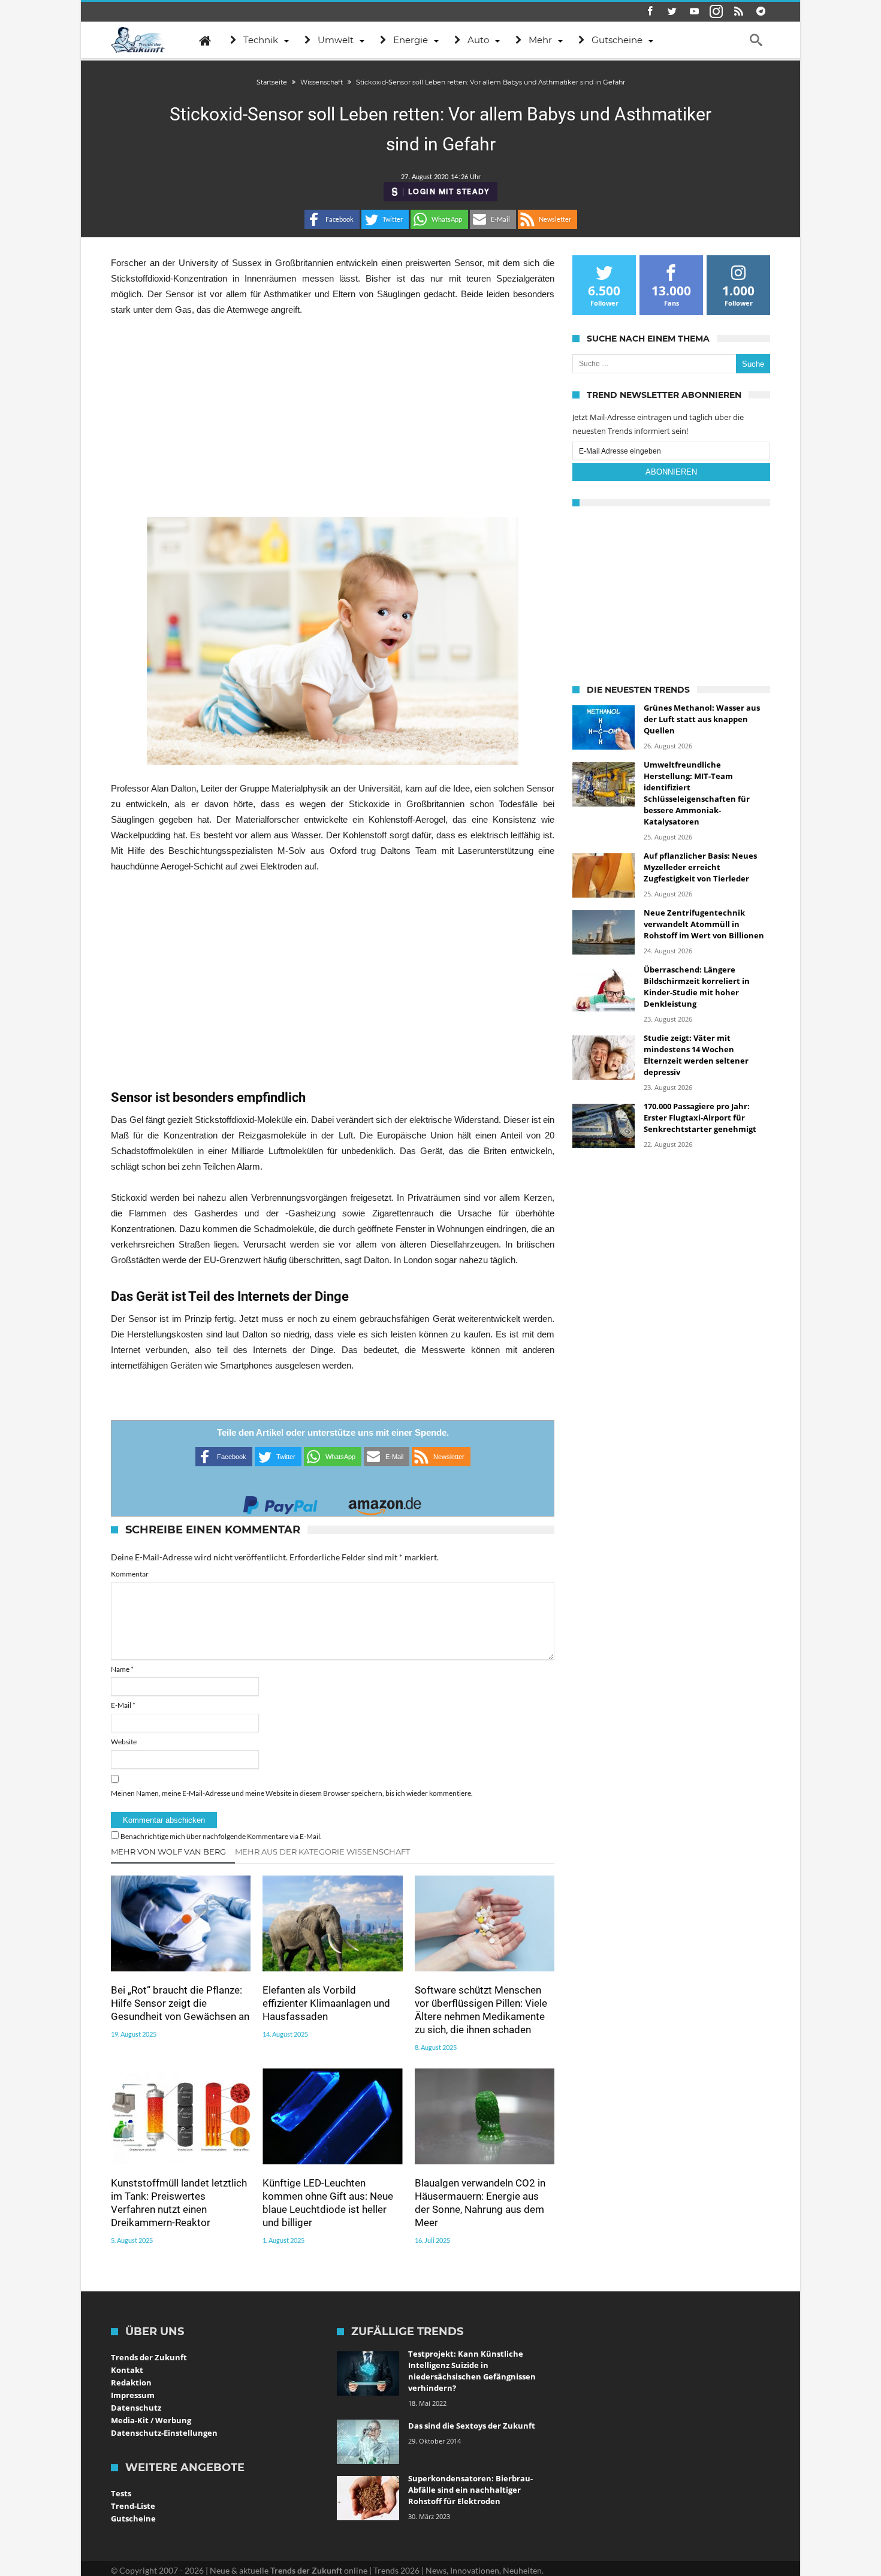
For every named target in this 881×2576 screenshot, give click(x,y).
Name (122, 1669)
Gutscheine (133, 2518)
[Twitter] (672, 12)
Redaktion (131, 2382)
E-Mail (123, 1705)
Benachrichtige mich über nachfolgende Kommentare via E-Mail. (221, 1836)
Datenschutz (136, 2408)
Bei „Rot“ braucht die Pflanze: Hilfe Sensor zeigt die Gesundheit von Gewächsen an (180, 2003)
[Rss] (738, 12)
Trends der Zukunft (149, 2357)
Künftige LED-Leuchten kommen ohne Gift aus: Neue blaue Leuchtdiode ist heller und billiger (328, 2203)
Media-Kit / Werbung (151, 2420)
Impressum (133, 2395)
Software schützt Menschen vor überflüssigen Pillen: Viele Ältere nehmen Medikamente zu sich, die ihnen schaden (481, 2010)
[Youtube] (694, 12)
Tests (121, 2493)
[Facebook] (650, 12)
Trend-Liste (133, 2506)
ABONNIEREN (671, 472)
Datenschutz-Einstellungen (164, 2433)
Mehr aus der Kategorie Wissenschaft (322, 1852)
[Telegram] (761, 12)
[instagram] (716, 12)
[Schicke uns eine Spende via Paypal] (280, 1502)
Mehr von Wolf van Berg (168, 1852)
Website (124, 1742)
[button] (332, 219)
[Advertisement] (333, 417)
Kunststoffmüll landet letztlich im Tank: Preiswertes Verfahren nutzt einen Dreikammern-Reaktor (179, 2203)
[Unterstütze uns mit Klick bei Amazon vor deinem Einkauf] (385, 1502)
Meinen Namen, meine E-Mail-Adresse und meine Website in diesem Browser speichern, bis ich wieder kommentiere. (292, 1793)
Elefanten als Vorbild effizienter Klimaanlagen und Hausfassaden (326, 2003)
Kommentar (130, 1574)
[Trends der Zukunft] (138, 40)
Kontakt (127, 2370)
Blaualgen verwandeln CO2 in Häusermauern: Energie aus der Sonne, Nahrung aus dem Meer (480, 2203)
